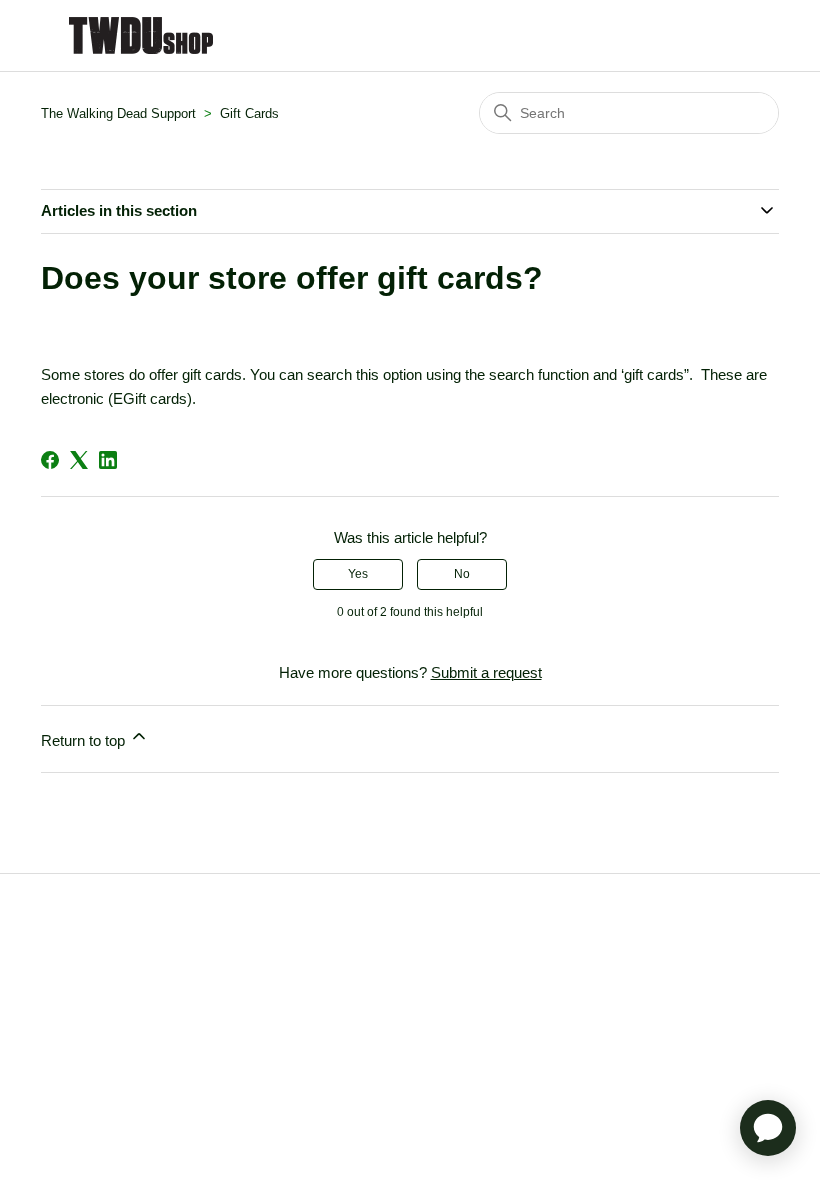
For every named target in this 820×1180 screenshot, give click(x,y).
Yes (358, 574)
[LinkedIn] (108, 460)
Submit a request (486, 672)
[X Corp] (79, 460)
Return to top (85, 740)
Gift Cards (249, 113)
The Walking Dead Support (118, 113)
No (462, 574)
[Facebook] (50, 460)
